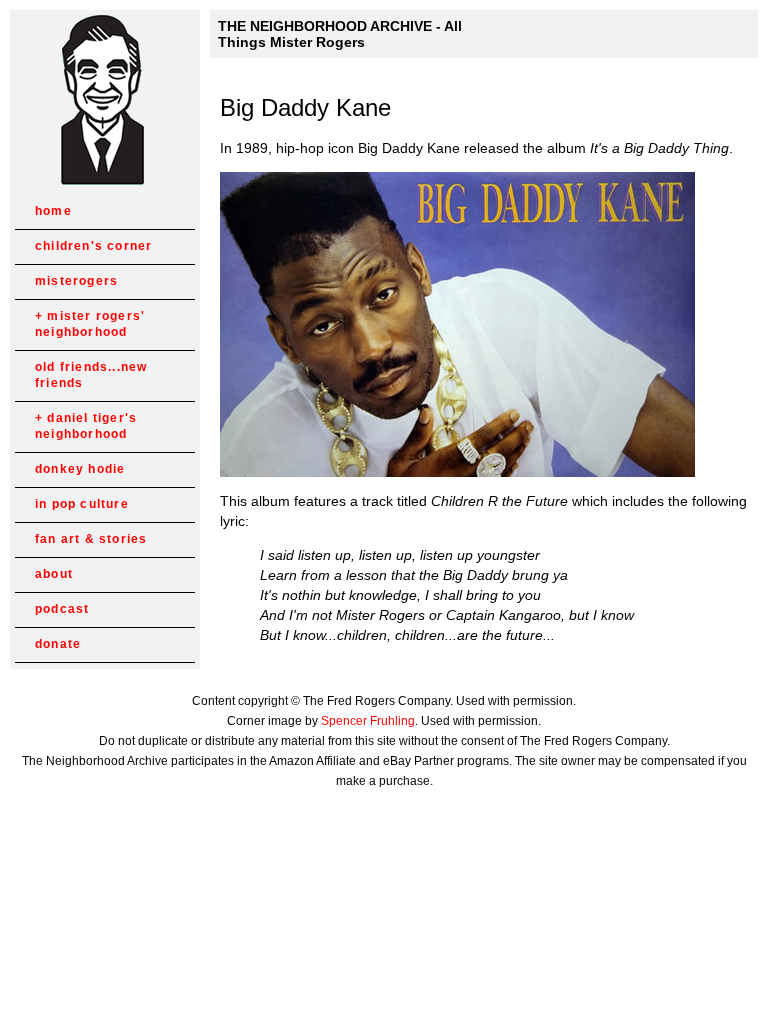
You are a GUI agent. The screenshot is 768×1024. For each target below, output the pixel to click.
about (54, 574)
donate (58, 644)
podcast (62, 609)
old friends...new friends (91, 375)
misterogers (76, 281)
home (53, 211)
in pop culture (82, 504)
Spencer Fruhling (368, 721)
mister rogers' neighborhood (90, 324)
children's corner (93, 246)
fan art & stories (91, 539)
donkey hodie (80, 469)
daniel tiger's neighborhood (86, 426)
